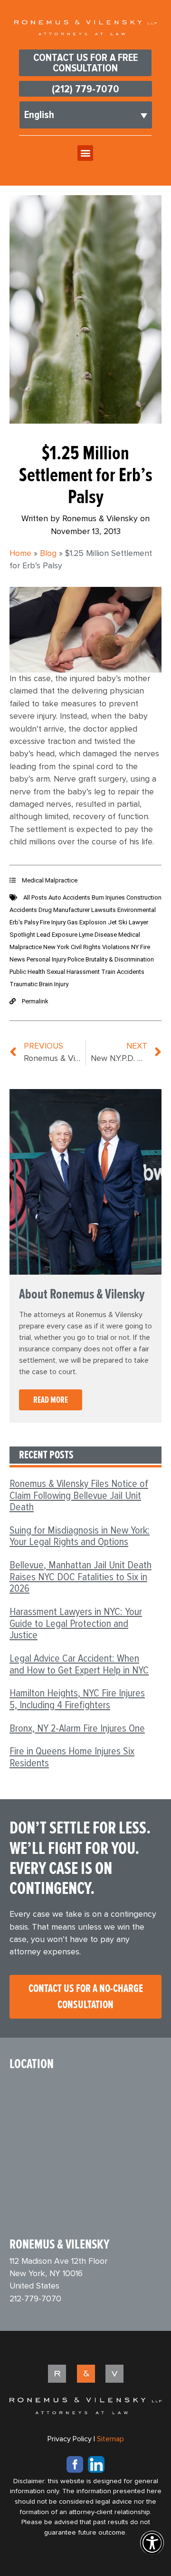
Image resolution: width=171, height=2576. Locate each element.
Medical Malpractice (50, 880)
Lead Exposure (58, 935)
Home (20, 554)
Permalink (35, 1001)
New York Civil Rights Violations (87, 947)
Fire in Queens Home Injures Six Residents (72, 1757)
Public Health (28, 972)
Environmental (137, 910)
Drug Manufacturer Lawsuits (78, 910)
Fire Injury (53, 922)
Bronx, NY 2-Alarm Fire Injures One (77, 1728)
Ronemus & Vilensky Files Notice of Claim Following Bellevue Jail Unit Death (79, 1495)
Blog (48, 554)
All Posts (36, 897)
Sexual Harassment (74, 972)
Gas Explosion (87, 922)
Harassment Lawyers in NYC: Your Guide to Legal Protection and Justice (76, 1623)
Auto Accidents (70, 897)
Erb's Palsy (25, 922)
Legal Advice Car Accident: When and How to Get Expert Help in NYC (79, 1664)
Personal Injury (47, 959)
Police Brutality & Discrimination (111, 959)
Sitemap (110, 2439)
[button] (85, 153)
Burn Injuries (109, 897)
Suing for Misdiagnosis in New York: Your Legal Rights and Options (80, 1536)
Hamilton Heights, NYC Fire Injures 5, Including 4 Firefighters (77, 1699)
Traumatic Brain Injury (39, 984)
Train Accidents (123, 972)
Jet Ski (118, 922)
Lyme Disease (99, 935)
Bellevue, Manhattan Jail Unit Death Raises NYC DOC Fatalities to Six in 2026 (81, 1577)
